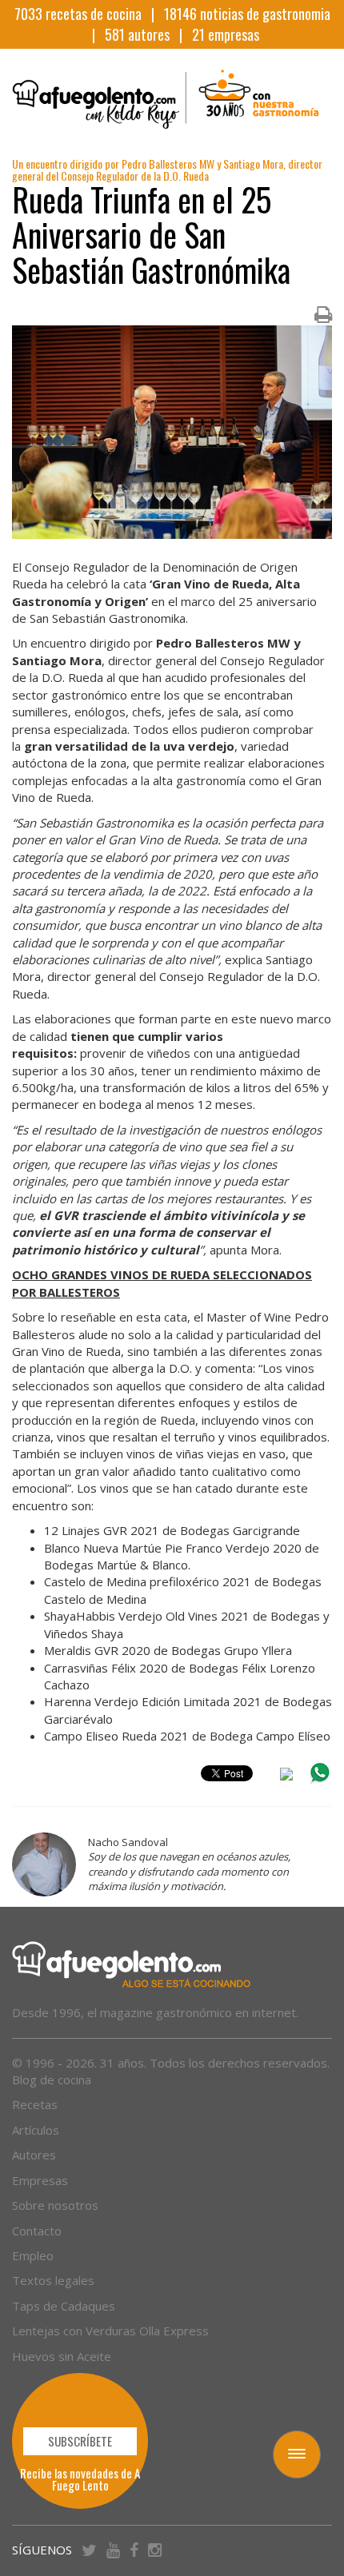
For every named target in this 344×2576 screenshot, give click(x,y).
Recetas (35, 2104)
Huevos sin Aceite (62, 2356)
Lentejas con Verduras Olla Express (110, 2331)
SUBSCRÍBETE (80, 2441)
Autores (34, 2155)
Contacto (37, 2231)
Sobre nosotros (55, 2205)
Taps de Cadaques (64, 2306)
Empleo (33, 2255)
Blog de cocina (52, 2080)
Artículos (36, 2130)
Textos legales (53, 2280)
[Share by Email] (286, 1776)
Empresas (40, 2180)
